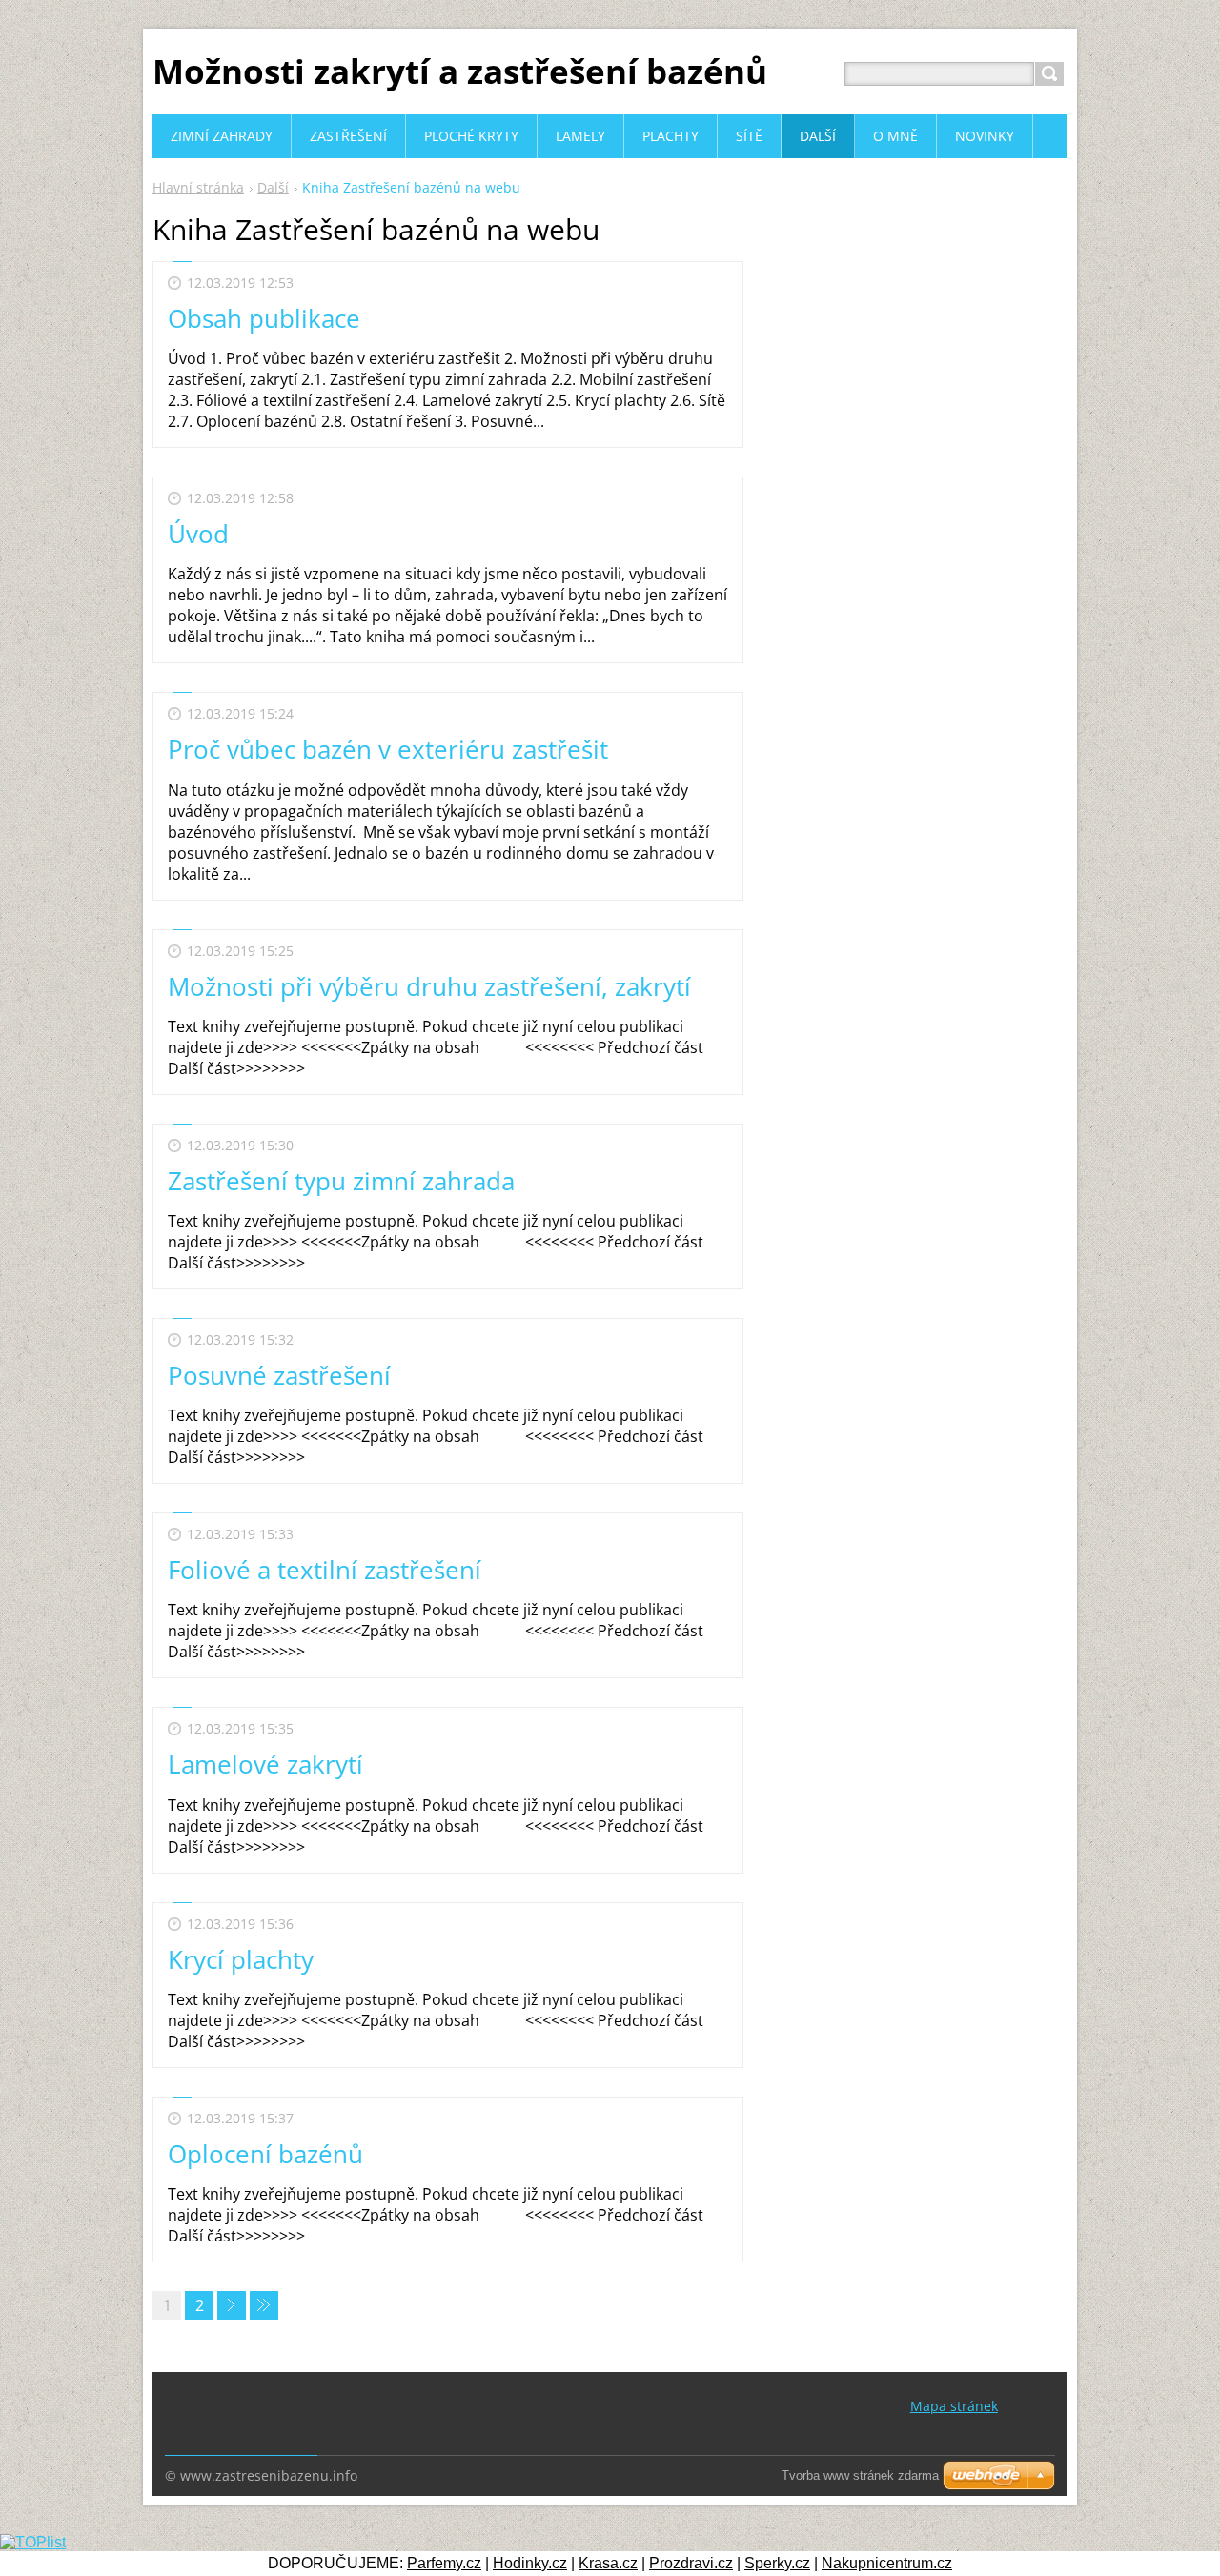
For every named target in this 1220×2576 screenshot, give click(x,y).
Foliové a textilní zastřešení (325, 1570)
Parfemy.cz (444, 2563)
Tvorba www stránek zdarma (860, 2475)
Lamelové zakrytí (265, 1764)
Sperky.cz (777, 2563)
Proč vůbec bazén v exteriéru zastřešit (388, 749)
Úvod (198, 534)
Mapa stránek (954, 2406)
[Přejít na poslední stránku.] (264, 2305)
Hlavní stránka (198, 187)
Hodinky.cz (530, 2563)
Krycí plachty (241, 1959)
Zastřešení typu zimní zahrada (341, 1181)
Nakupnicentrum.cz (887, 2563)
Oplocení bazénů (265, 2154)
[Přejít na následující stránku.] (232, 2305)
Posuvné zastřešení (279, 1375)
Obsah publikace (264, 318)
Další (273, 187)
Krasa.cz (608, 2563)
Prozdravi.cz (691, 2563)
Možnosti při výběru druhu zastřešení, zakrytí (429, 986)
